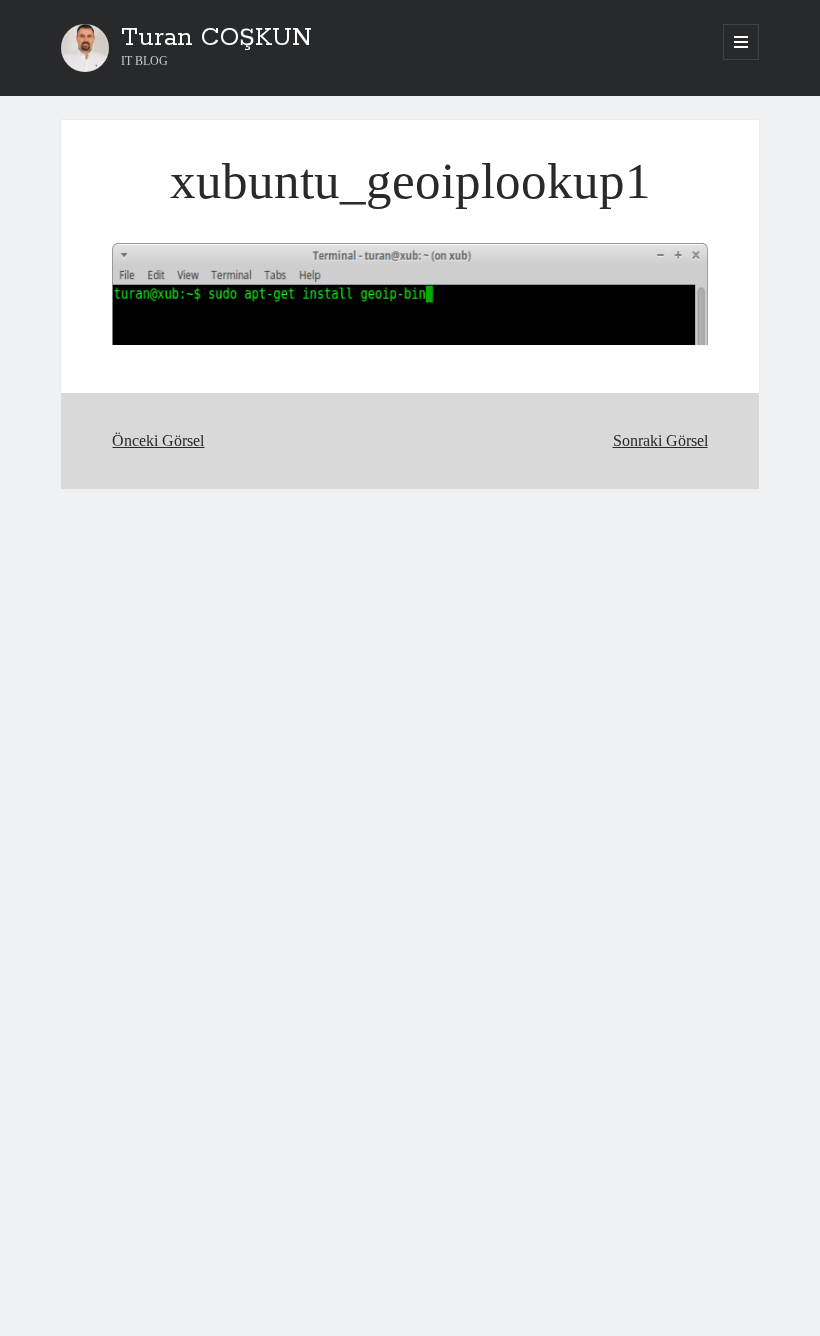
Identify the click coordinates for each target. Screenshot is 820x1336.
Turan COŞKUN (216, 38)
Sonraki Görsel (660, 440)
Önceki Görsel (158, 440)
